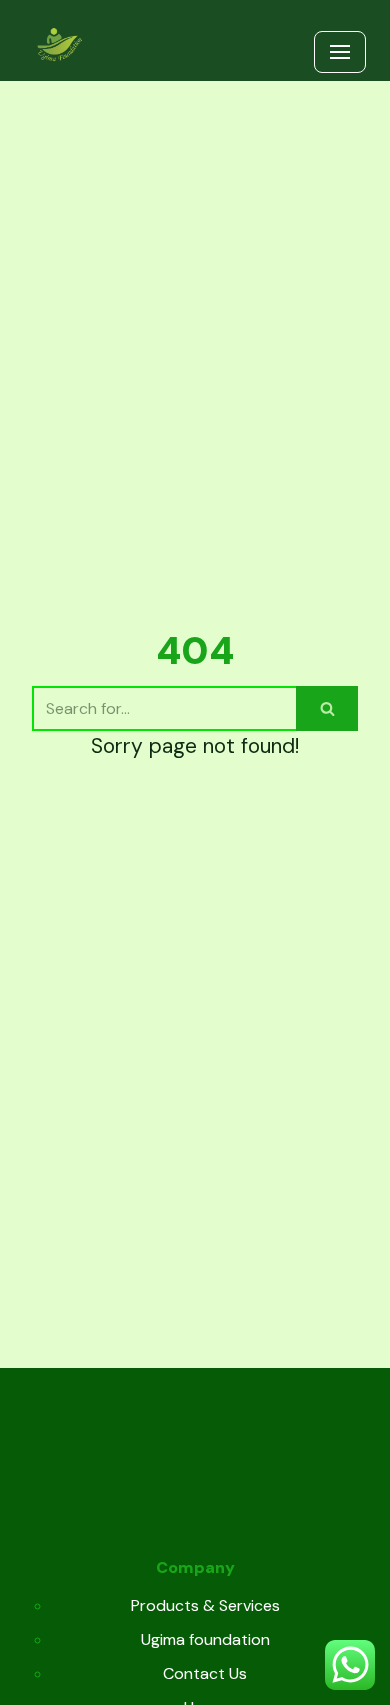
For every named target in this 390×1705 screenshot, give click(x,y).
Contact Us (205, 1673)
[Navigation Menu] (340, 52)
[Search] (327, 708)
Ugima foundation (205, 1639)
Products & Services (205, 1605)
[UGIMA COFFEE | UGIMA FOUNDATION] (59, 45)
